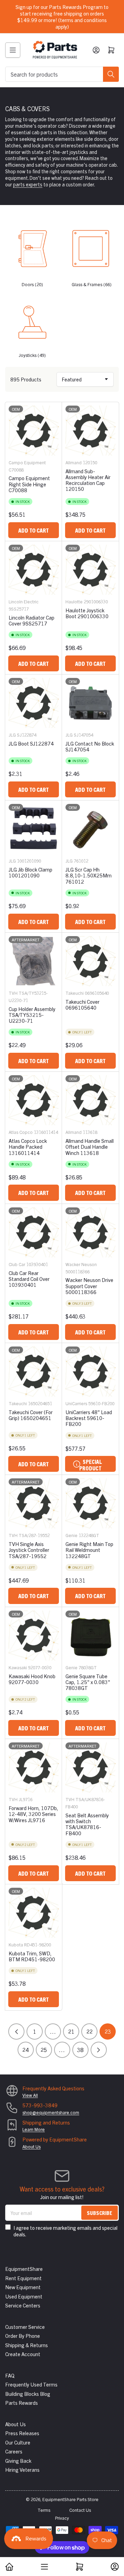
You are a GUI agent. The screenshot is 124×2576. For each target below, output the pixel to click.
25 (44, 2050)
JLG (12, 735)
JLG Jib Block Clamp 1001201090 (30, 872)
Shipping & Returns (27, 2345)
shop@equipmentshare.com (51, 2112)
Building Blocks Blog (28, 2394)
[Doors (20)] (32, 250)
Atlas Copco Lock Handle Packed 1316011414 (28, 1147)
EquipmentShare (24, 2269)
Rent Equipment (23, 2278)
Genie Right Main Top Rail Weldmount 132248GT (89, 1550)
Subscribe (100, 2213)
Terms (44, 2510)
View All (30, 2095)
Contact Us (80, 2510)
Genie (71, 1535)
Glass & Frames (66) (92, 284)
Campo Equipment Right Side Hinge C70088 (29, 484)
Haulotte (74, 601)
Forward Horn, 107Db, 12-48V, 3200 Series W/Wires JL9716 (33, 1814)
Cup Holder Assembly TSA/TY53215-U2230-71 (32, 1015)
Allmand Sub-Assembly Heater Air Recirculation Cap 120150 (88, 480)
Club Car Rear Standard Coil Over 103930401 (29, 1279)
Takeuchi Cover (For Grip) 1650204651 (31, 1415)
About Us (32, 2146)
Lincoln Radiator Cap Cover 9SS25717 (32, 620)
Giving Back (18, 2461)
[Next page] (99, 2050)
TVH (13, 993)
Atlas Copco (21, 1132)
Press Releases (22, 2433)
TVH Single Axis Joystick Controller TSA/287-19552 (29, 1550)
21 (71, 2031)
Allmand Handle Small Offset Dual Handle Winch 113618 (90, 1147)
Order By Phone (23, 2336)
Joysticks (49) (32, 355)
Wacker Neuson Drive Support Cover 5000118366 (89, 1286)
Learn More (34, 2129)
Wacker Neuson (81, 1264)
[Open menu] (13, 50)
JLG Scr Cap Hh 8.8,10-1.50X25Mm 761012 (89, 875)
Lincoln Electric (24, 601)
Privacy (62, 2518)
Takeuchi (75, 993)
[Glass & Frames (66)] (92, 250)
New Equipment (23, 2287)
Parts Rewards (22, 2403)
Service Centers (23, 2305)
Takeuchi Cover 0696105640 (82, 1004)
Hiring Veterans (22, 2470)
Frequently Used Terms (31, 2384)
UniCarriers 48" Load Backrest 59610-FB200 (89, 1418)
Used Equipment (24, 2296)
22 (90, 2031)
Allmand (74, 462)
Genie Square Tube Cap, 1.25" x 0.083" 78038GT (88, 1682)
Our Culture (18, 2442)
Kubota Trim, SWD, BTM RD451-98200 (32, 1956)
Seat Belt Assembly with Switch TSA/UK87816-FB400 (87, 1824)
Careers (14, 2451)
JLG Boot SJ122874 (31, 743)
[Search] (111, 74)
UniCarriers (76, 1403)
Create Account (23, 2354)
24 (25, 2050)
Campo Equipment (27, 462)
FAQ (10, 2375)
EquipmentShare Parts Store (70, 2499)
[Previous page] (16, 2031)
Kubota (16, 1945)
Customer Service (25, 2327)
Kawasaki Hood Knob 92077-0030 (32, 1679)
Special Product (90, 1465)
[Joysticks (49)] (32, 320)
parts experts (28, 184)
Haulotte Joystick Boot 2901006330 (87, 613)
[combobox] (62, 74)
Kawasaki (18, 1667)
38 (80, 2050)
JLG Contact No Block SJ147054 (90, 746)
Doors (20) (32, 284)
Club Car (17, 1264)
